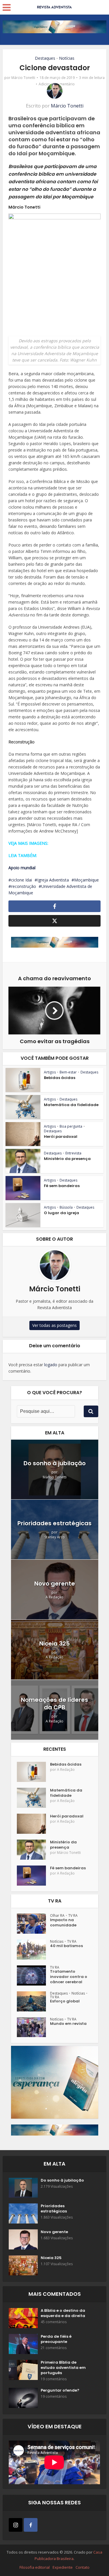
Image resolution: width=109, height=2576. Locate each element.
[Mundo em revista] (33, 2027)
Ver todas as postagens (54, 1325)
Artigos (50, 1072)
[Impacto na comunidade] (33, 1924)
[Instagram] (16, 2525)
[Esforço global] (33, 2001)
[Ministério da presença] (33, 1850)
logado (51, 1365)
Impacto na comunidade (63, 1923)
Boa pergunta (71, 1126)
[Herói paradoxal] (33, 1824)
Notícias (67, 58)
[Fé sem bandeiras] (33, 1876)
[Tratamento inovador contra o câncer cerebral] (33, 1975)
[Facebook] (31, 2525)
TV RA (73, 1915)
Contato (83, 2567)
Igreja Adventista (53, 880)
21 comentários (54, 2348)
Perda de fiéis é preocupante (56, 2339)
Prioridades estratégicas (54, 1523)
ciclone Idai (22, 880)
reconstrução (24, 886)
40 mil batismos (66, 1946)
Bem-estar (68, 1072)
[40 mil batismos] (33, 1950)
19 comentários (54, 2379)
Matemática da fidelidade (71, 1105)
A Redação (54, 1597)
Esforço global (65, 2001)
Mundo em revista (68, 2024)
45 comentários (54, 2322)
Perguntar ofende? (60, 2390)
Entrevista (73, 1153)
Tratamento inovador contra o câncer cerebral (69, 1977)
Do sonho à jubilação (55, 1463)
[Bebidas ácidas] (33, 1772)
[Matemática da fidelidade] (33, 1798)
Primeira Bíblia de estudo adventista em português (63, 2368)
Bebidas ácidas (60, 1078)
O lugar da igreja (61, 1213)
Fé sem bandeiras (62, 1186)
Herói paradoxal (61, 1137)
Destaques (45, 58)
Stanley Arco (55, 1537)
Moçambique (86, 880)
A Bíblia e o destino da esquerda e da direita (63, 2313)
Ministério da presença (67, 1159)
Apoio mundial (22, 868)
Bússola (66, 1207)
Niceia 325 (54, 1644)
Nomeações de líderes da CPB (54, 1704)
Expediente (63, 2567)
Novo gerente (55, 1584)
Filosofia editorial (35, 2567)
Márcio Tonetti (23, 78)
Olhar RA (57, 1915)
